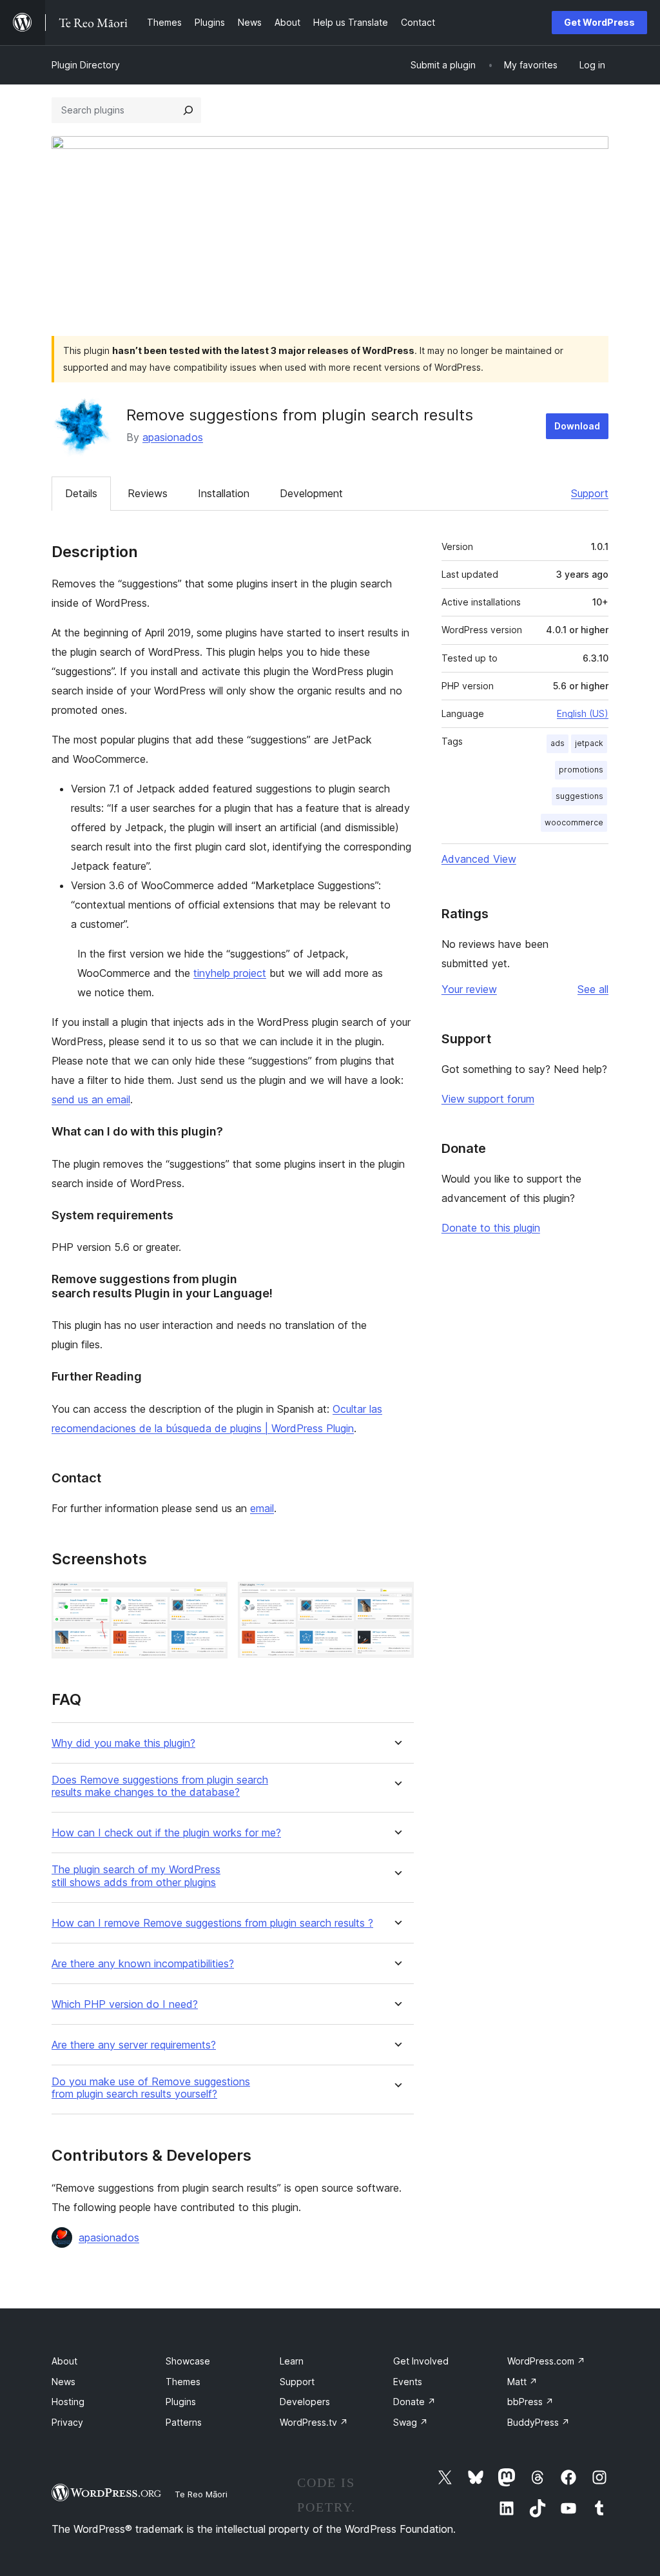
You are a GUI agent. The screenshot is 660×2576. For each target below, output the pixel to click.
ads (558, 743)
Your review (469, 989)
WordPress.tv (314, 2422)
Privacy (67, 2422)
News (63, 2382)
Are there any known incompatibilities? (143, 1964)
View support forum (488, 1099)
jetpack (589, 743)
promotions (581, 770)
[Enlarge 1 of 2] (210, 1599)
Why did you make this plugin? (123, 1743)
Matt (522, 2382)
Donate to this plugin (491, 1228)
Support (590, 493)
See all (593, 989)
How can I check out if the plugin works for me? (166, 1833)
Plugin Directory (86, 65)
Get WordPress (599, 22)
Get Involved (421, 2361)
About (64, 2361)
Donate (414, 2402)
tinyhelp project (230, 973)
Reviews (148, 493)
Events (408, 2382)
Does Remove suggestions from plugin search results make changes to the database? (160, 1786)
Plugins (181, 2402)
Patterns (184, 2422)
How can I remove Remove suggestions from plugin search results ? (212, 1923)
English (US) (583, 713)
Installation (224, 493)
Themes (183, 2382)
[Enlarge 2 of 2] (396, 1599)
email (262, 1508)
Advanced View (479, 859)
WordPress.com (546, 2361)
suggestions (579, 796)
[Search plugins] (188, 110)
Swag (411, 2422)
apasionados (173, 437)
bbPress (530, 2402)
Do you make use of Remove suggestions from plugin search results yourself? (151, 2088)
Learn (292, 2361)
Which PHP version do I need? (125, 2004)
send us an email (91, 1099)
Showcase (188, 2361)
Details (81, 493)
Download (577, 426)
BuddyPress (539, 2422)
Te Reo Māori (201, 2494)
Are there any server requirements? (134, 2045)
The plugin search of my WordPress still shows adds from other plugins (136, 1876)
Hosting (68, 2402)
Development (311, 493)
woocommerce (574, 822)
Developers (305, 2402)
